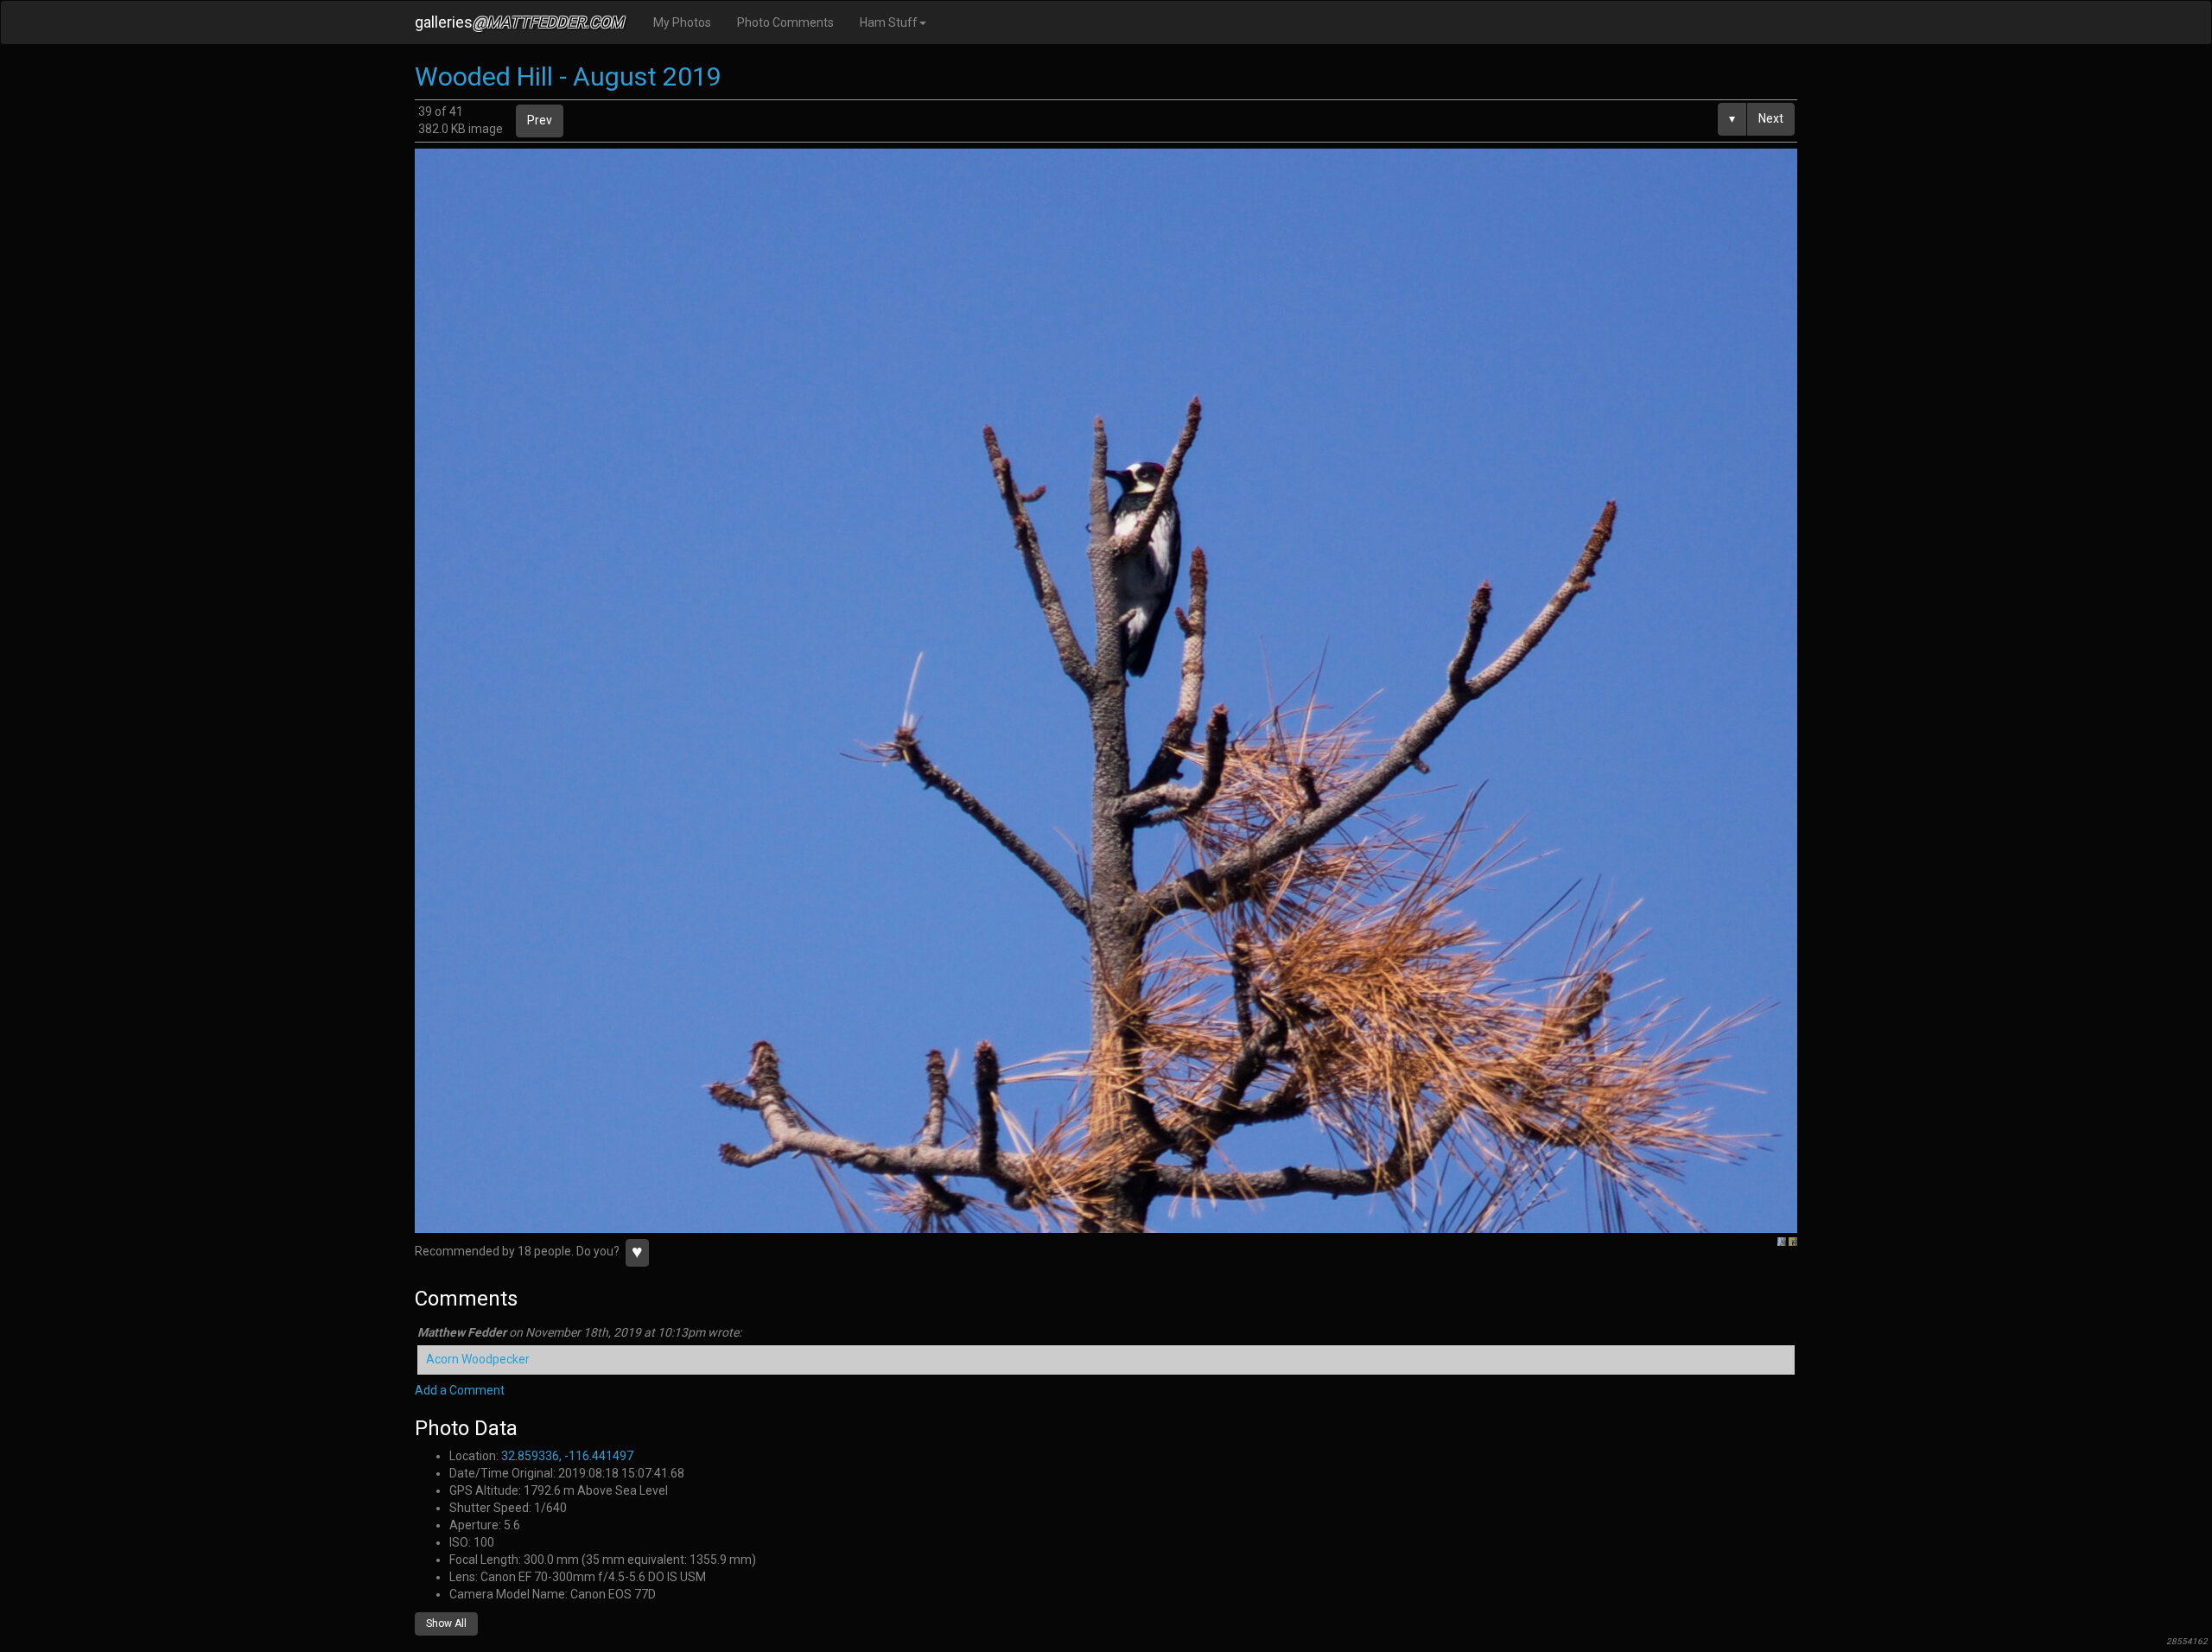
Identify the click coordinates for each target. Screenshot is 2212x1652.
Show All (446, 1623)
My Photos (682, 22)
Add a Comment (460, 1390)
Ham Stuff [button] (889, 22)
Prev (540, 120)
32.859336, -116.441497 (567, 1456)
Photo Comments (785, 22)
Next (1771, 118)
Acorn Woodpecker (478, 1359)
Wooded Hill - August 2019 (568, 76)
